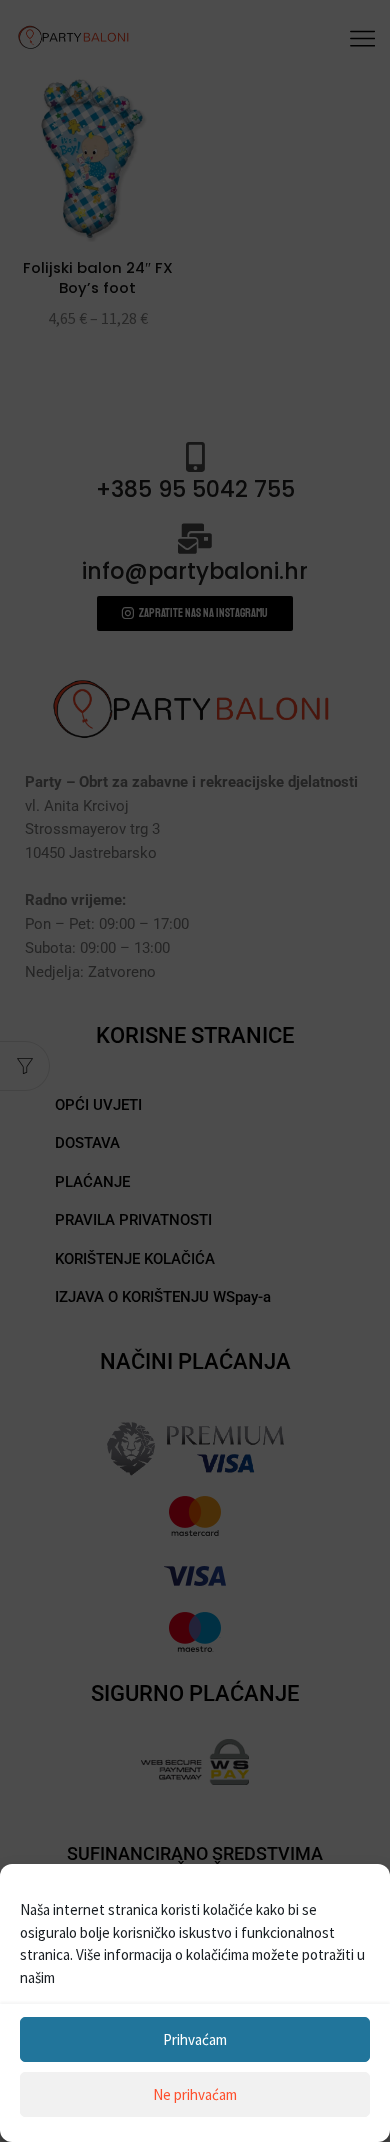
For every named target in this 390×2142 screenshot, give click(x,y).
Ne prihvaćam (195, 2094)
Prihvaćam (195, 2039)
